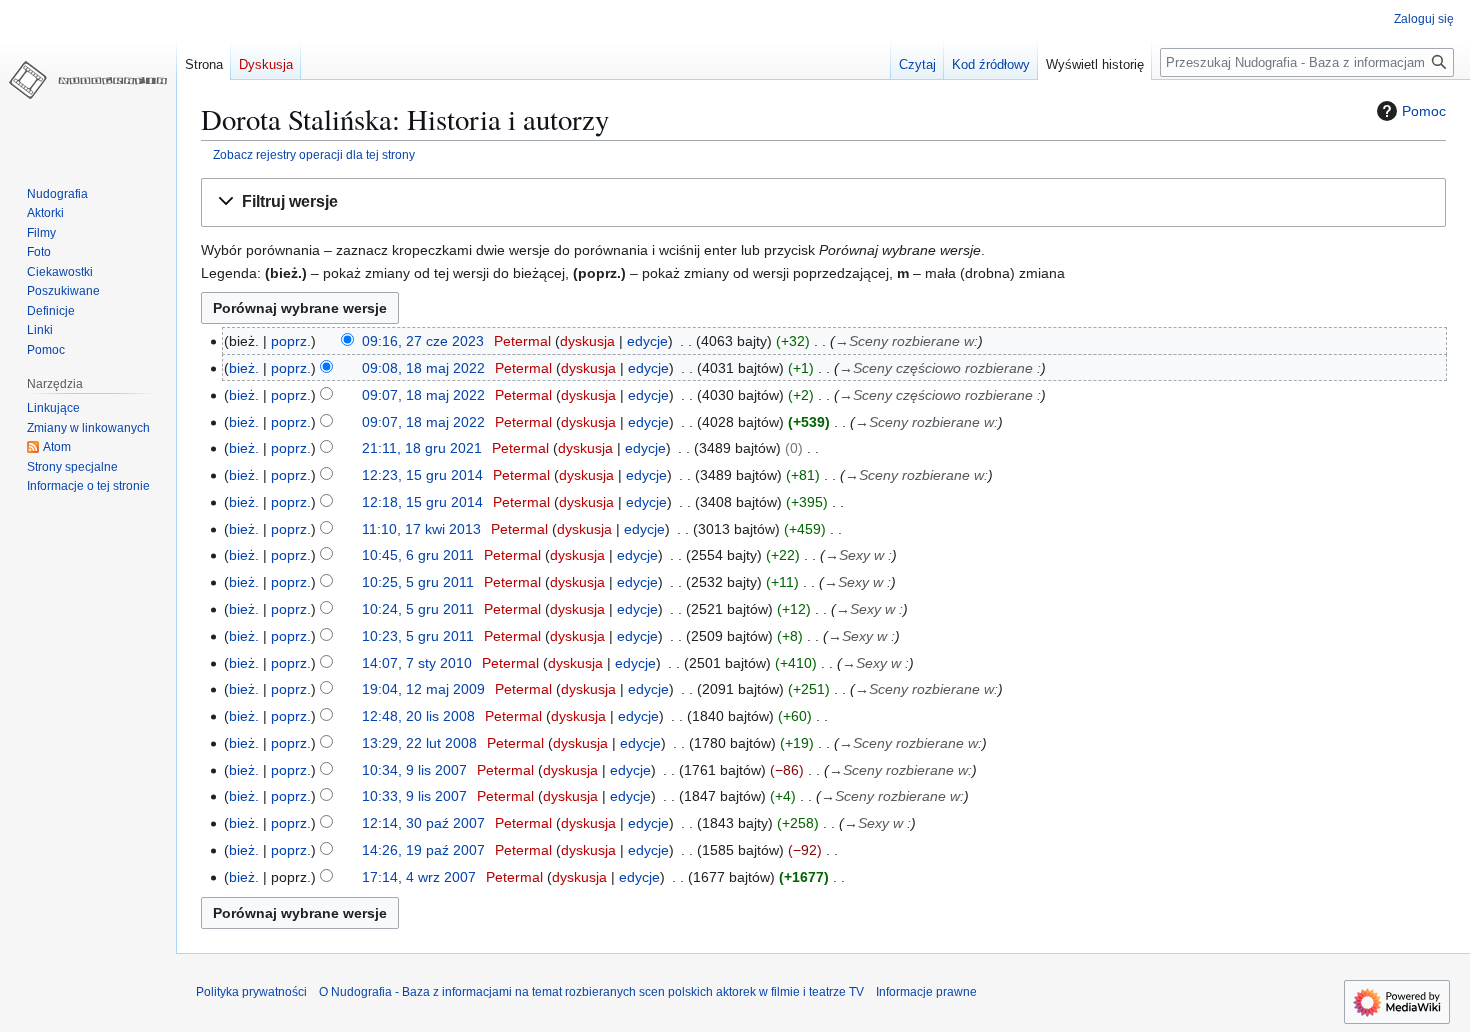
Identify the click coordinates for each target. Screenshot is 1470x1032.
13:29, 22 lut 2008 (419, 743)
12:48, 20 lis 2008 (418, 716)
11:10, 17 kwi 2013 (421, 529)
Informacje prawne (926, 992)
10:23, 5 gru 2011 (418, 636)
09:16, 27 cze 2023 (423, 341)
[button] (823, 202)
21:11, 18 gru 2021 (422, 448)
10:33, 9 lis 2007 (414, 796)
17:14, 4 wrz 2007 (419, 877)
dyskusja (587, 341)
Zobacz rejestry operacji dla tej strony (314, 154)
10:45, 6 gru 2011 (418, 555)
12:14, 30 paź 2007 (423, 823)
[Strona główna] (88, 80)
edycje (647, 341)
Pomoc (1424, 111)
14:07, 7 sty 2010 (417, 663)
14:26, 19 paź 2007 (423, 850)
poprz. (291, 341)
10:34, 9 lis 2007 (414, 770)
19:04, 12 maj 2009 (423, 689)
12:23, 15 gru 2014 (422, 475)
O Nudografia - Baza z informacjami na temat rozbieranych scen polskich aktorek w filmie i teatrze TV (591, 992)
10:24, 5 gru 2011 (418, 609)
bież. (244, 368)
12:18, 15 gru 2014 (422, 502)
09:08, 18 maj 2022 (423, 368)
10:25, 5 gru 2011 (418, 582)
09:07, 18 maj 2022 (423, 395)
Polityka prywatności (251, 992)
